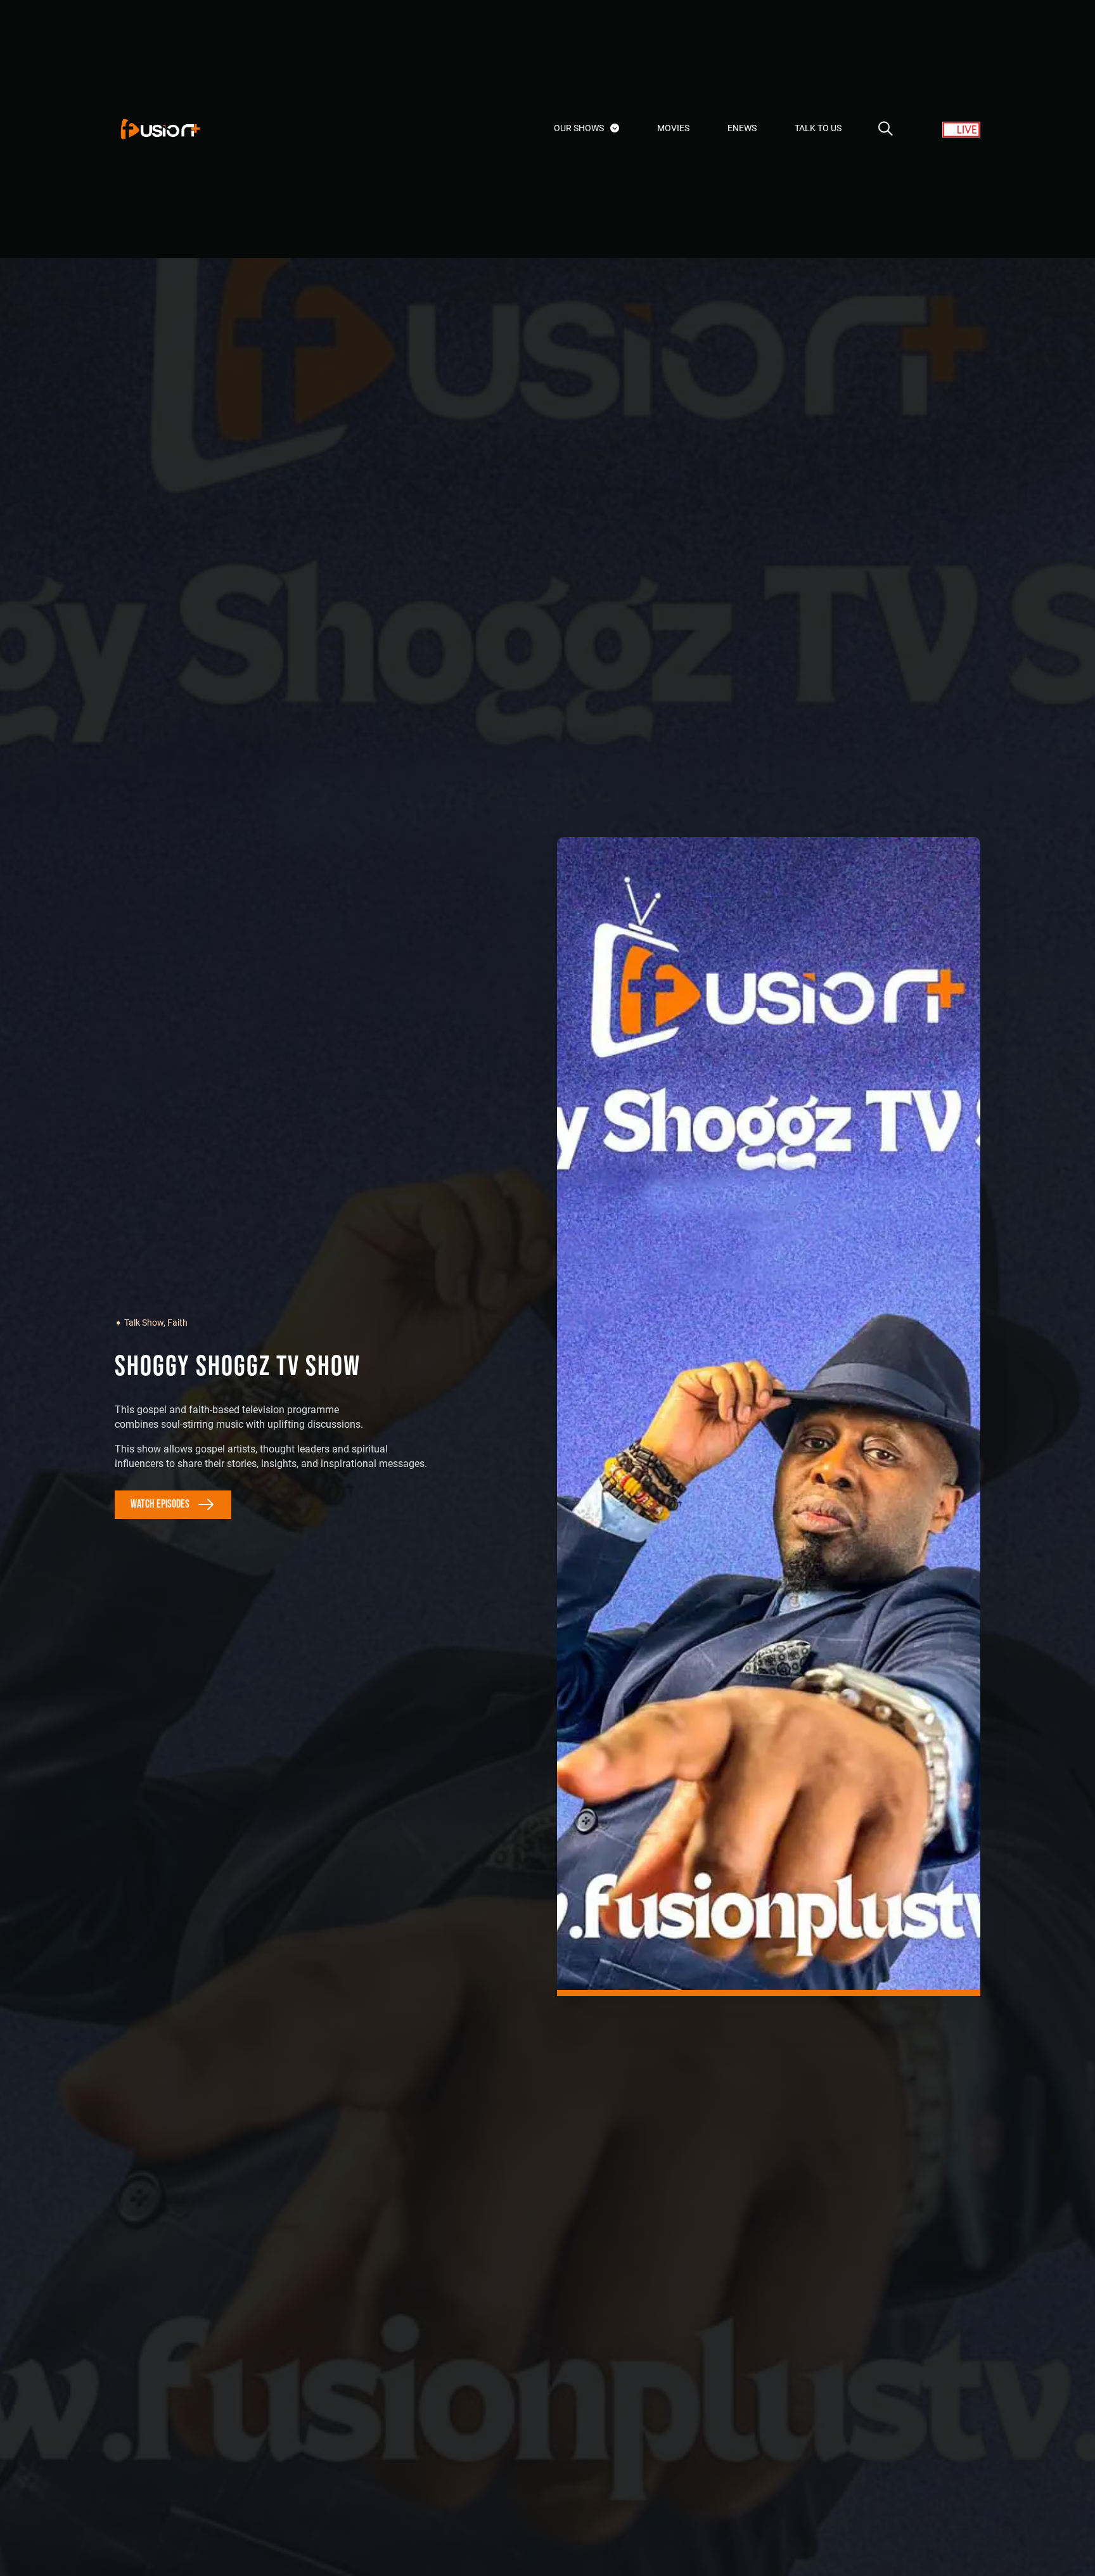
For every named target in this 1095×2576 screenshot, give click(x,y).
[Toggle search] (885, 129)
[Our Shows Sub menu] (615, 128)
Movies (673, 128)
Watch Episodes (160, 1504)
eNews (742, 128)
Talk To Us (818, 128)
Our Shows (579, 128)
